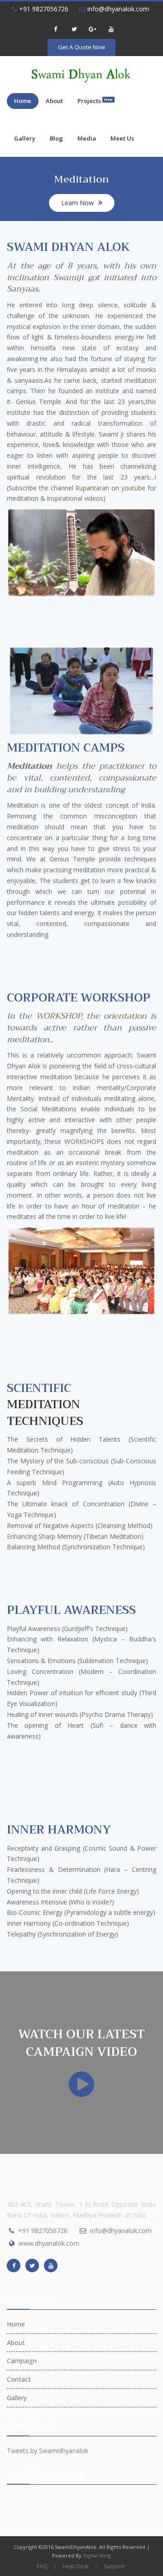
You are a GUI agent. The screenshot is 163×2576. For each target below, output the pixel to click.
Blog (56, 138)
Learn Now (77, 203)
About (54, 101)
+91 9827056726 (43, 9)
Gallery (25, 138)
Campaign (22, 2361)
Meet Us (122, 138)
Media (87, 138)
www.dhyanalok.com (49, 2243)
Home (23, 101)
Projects (95, 101)
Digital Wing (97, 2555)
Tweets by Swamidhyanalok (48, 2451)
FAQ (42, 2566)
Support (114, 2566)
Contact (19, 2379)
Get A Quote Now (81, 47)
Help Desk (76, 2566)
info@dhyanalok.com (117, 9)
